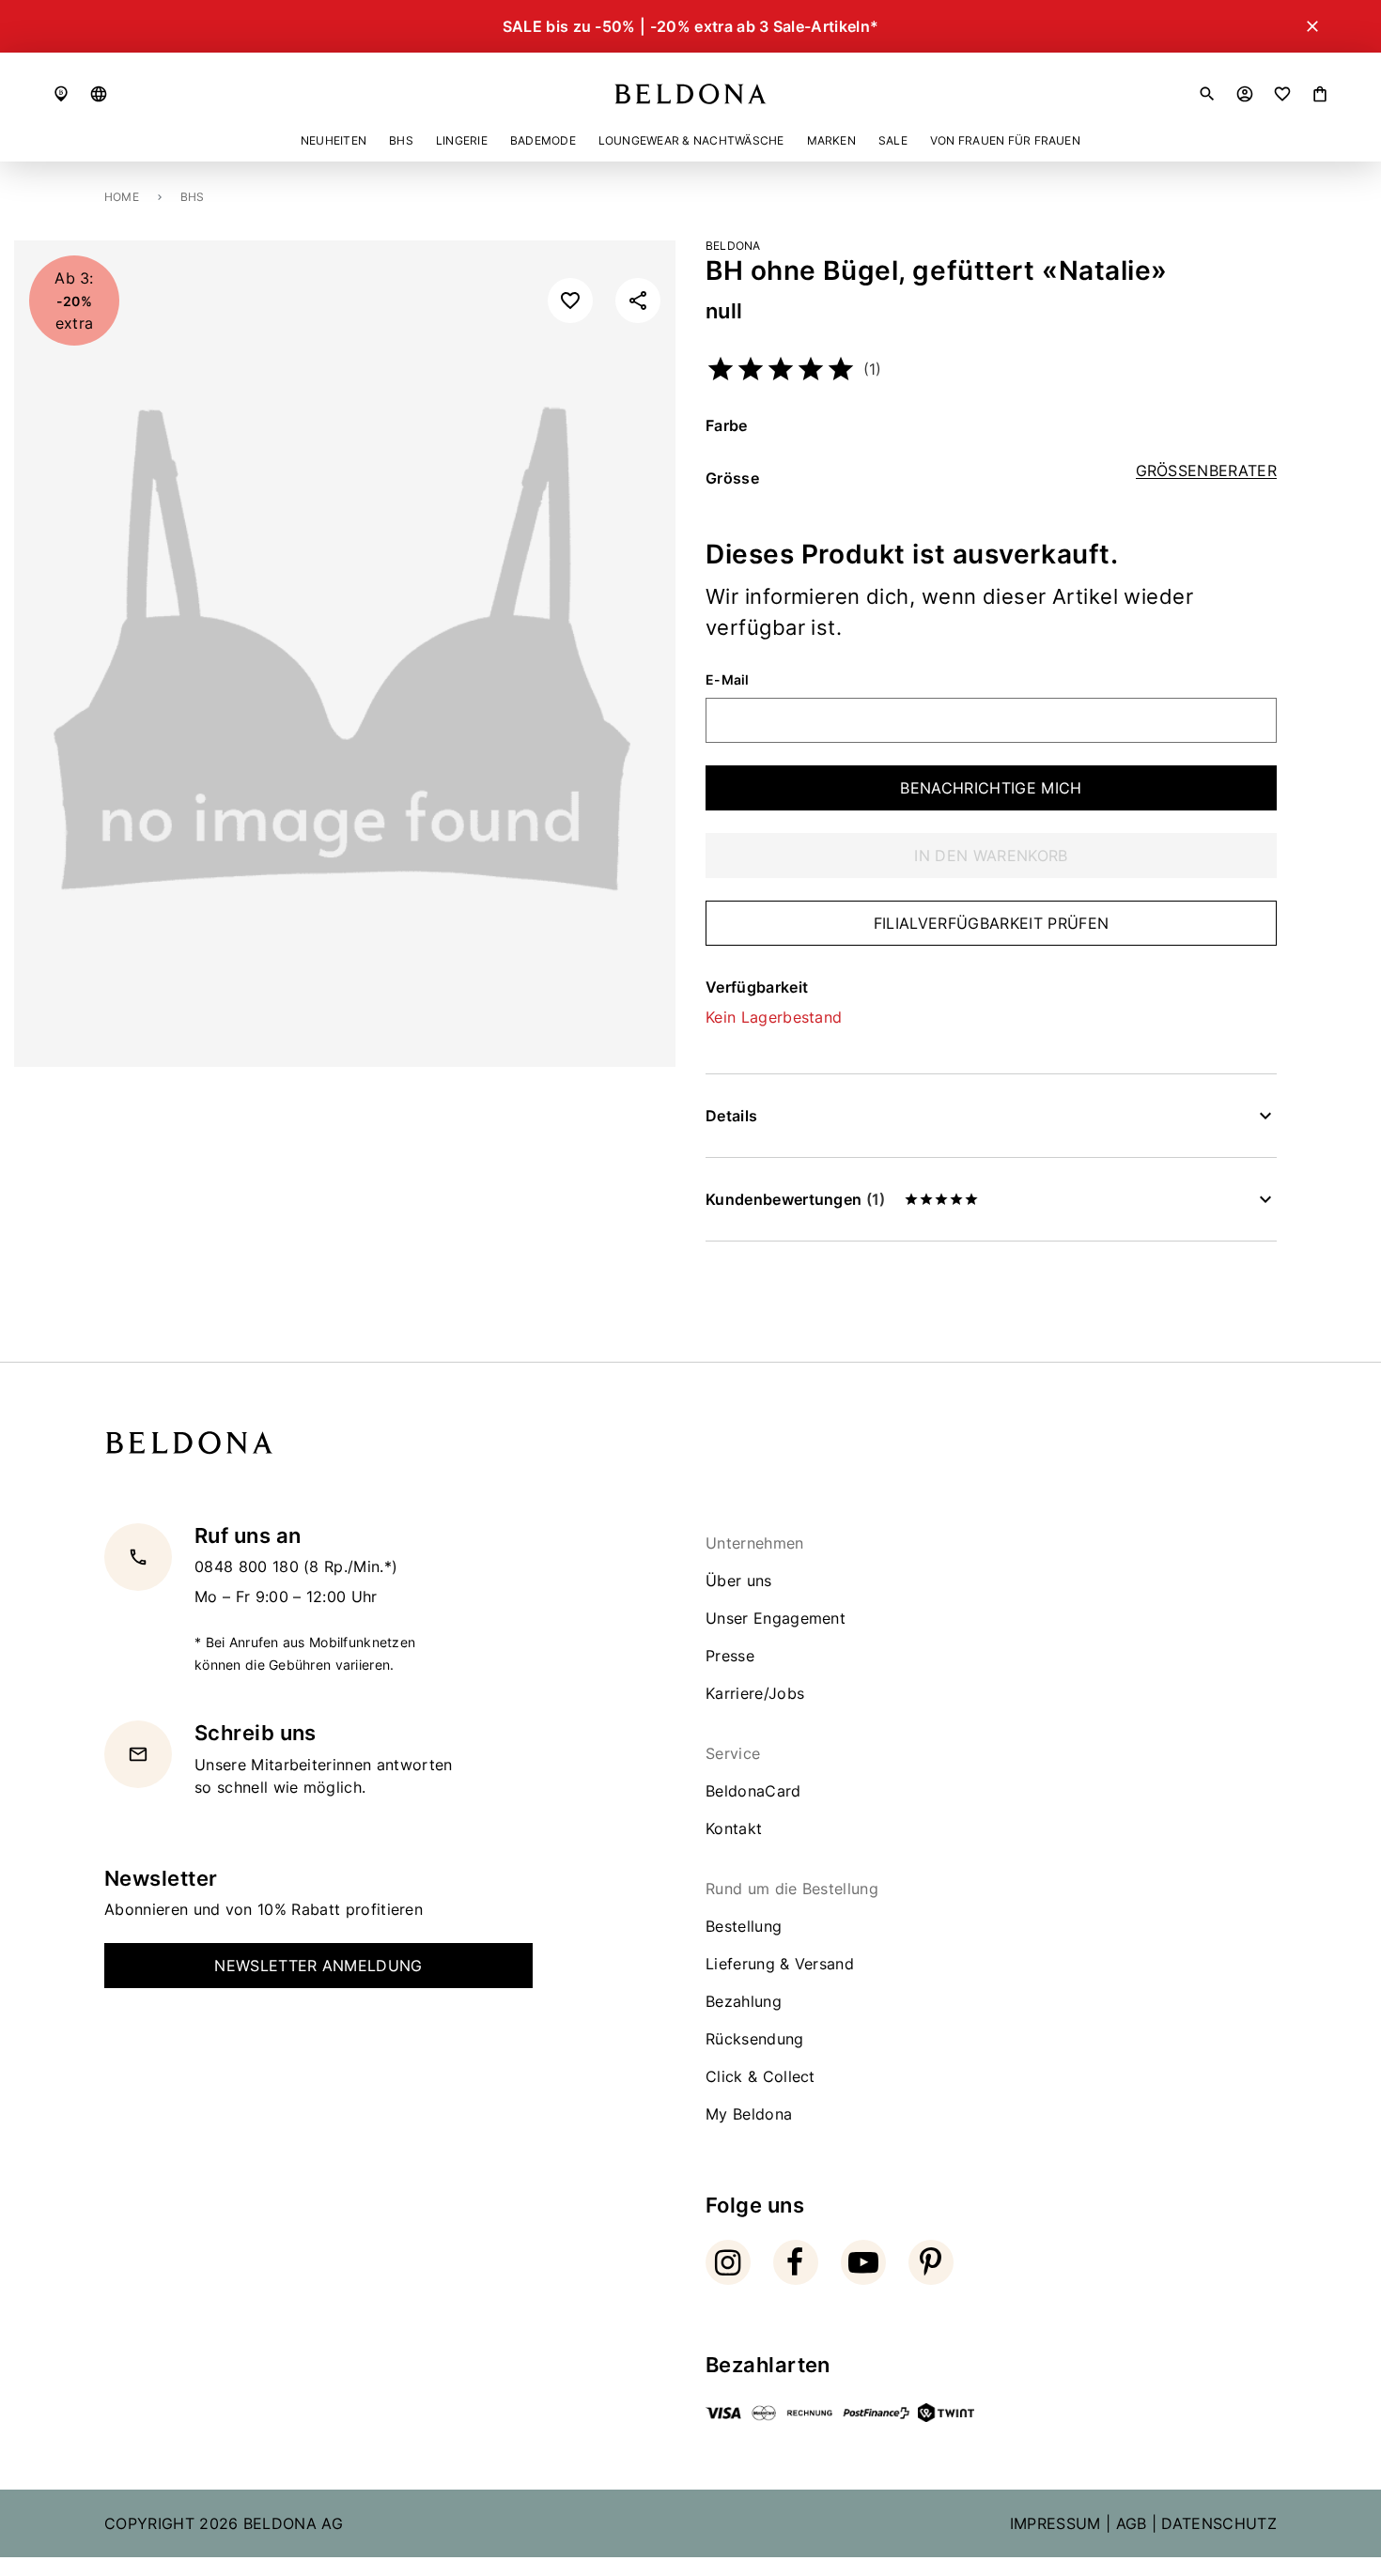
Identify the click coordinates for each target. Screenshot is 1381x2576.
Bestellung (744, 1926)
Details (731, 1116)
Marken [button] (831, 140)
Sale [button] (893, 140)
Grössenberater (1206, 471)
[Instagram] (728, 2262)
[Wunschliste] (1282, 94)
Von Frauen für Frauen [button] (1005, 140)
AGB (1132, 2523)
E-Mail (728, 680)
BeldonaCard (753, 1791)
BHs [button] (401, 140)
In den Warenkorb (991, 856)
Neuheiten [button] (334, 140)
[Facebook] (796, 2262)
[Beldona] (690, 94)
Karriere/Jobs (755, 1693)
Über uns (739, 1581)
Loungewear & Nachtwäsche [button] (691, 140)
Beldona (733, 246)
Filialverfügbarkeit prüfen (991, 923)
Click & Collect (760, 2076)
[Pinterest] (931, 2262)
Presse (730, 1656)
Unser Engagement (776, 1618)
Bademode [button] (543, 140)
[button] (99, 94)
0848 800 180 (249, 1566)
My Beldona (749, 2114)
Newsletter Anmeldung (318, 1966)
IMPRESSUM (1055, 2523)
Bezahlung (744, 2001)
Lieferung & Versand (780, 1964)
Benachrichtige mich (991, 788)
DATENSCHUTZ (1219, 2523)
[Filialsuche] (61, 94)
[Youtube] (863, 2262)
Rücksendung (755, 2039)
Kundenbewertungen (795, 1199)
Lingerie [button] (462, 140)
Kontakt (734, 1828)
